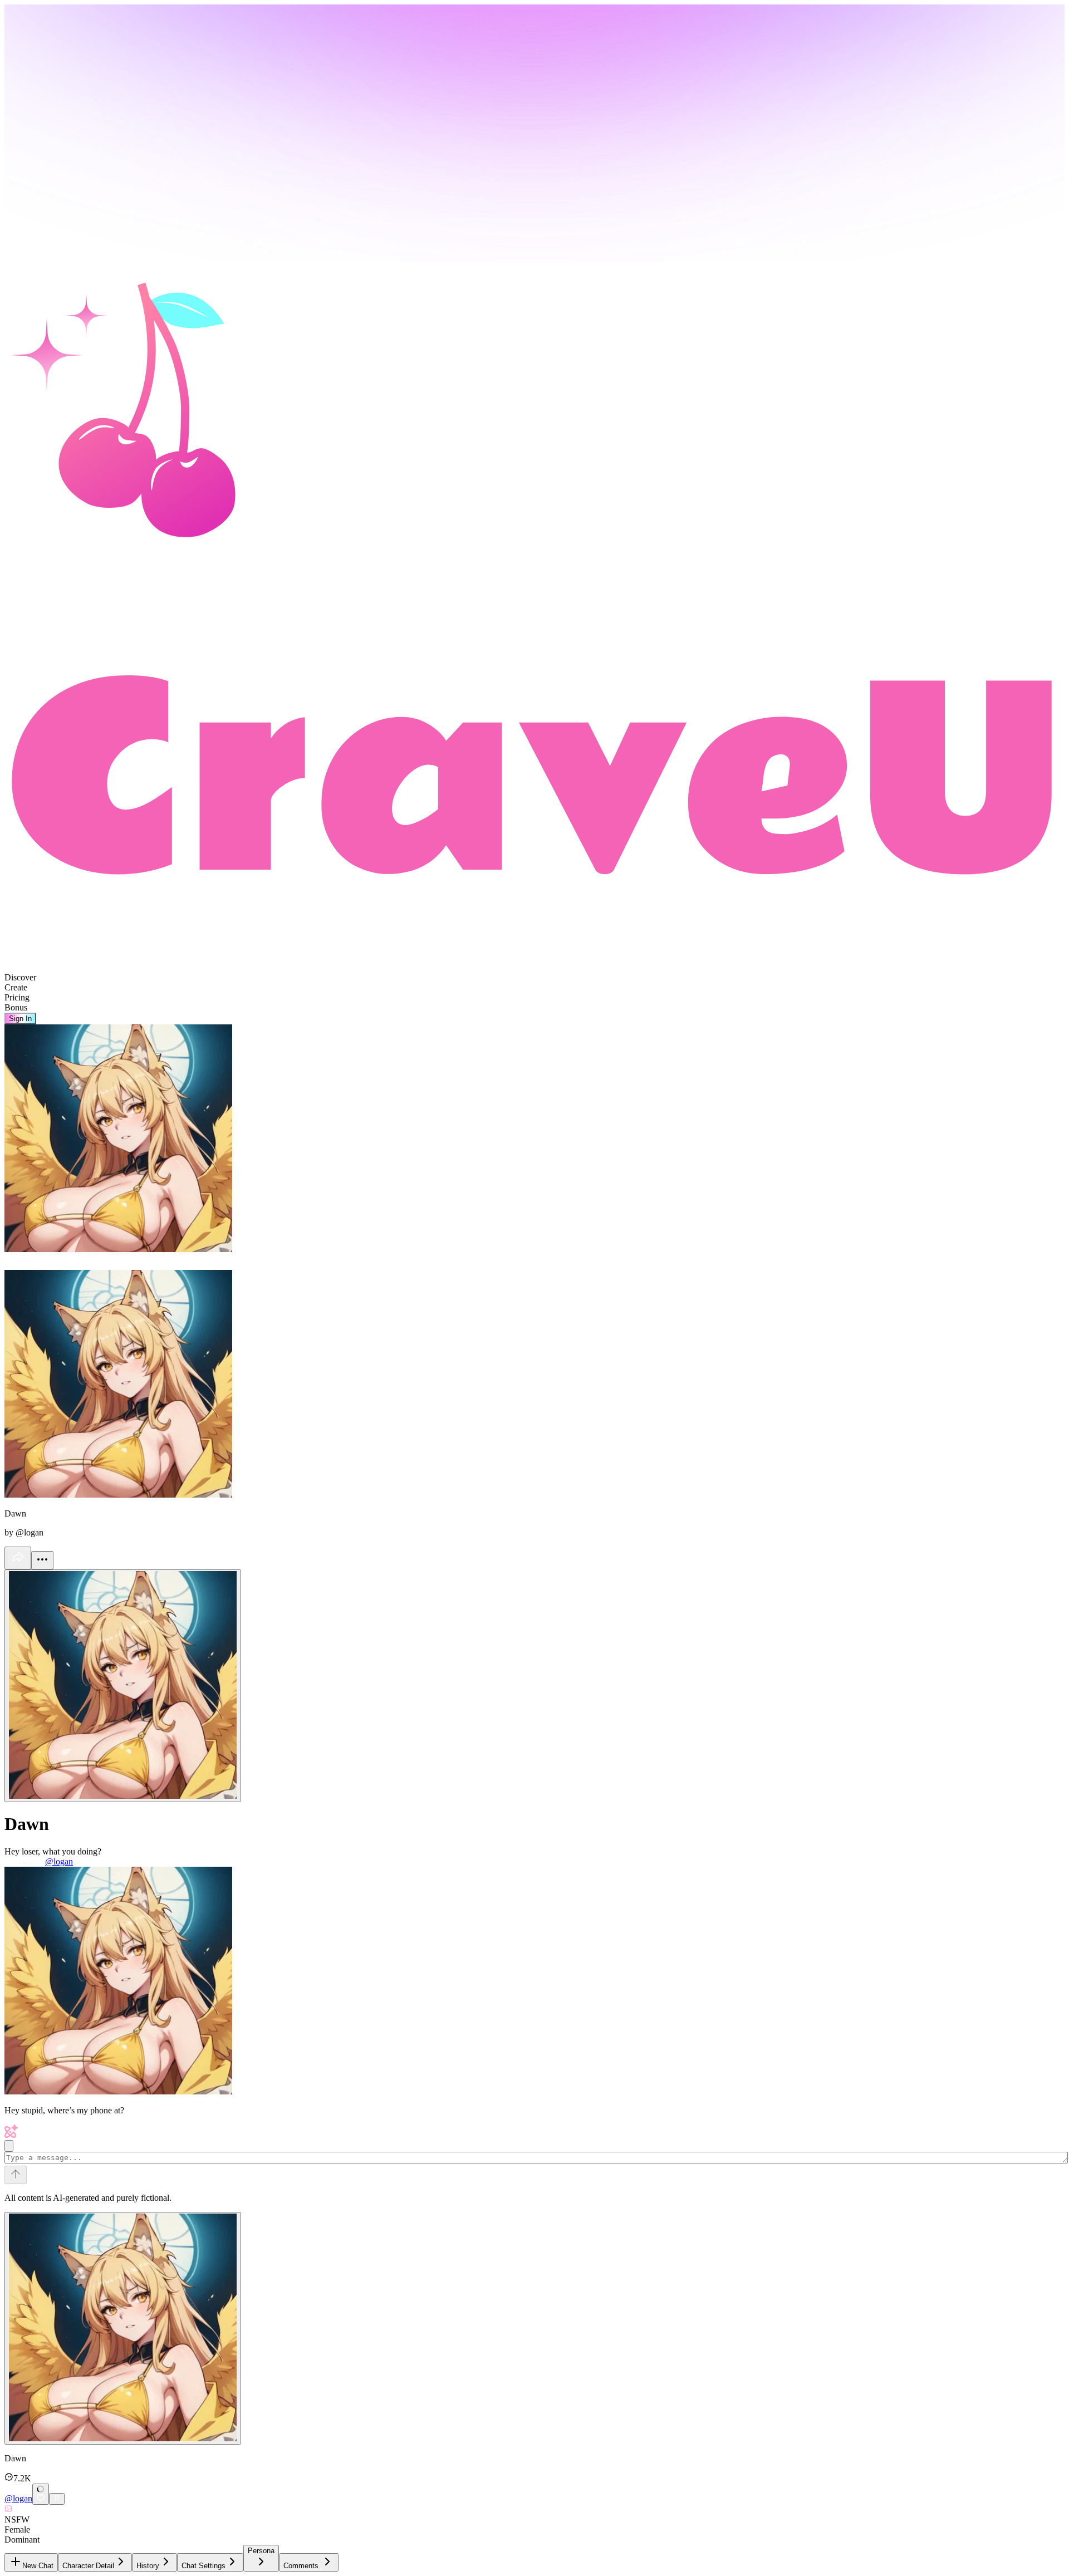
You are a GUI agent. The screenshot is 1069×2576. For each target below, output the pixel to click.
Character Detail (88, 2566)
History (148, 2566)
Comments (301, 2566)
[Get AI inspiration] (9, 2146)
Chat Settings (203, 2566)
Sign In (20, 1019)
